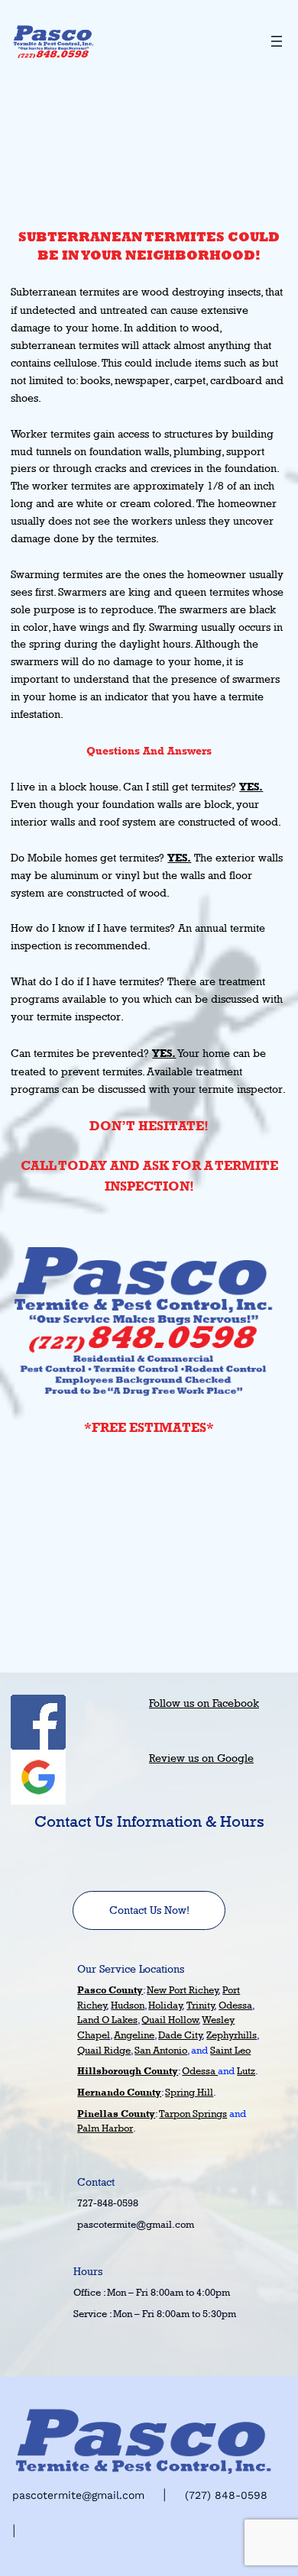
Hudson (128, 2005)
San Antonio (161, 2050)
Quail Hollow (170, 2019)
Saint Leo (230, 2050)
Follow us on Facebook (204, 1703)
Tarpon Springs (193, 2113)
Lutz (246, 2070)
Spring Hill (189, 2092)
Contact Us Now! (149, 1910)
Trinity (201, 2005)
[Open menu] (277, 41)
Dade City (180, 2035)
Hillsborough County (128, 2071)
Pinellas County (116, 2114)
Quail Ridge (104, 2050)
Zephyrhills (232, 2035)
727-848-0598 (108, 2203)
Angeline (134, 2035)
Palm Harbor (105, 2128)
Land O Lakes (107, 2019)
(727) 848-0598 (226, 2495)
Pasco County (110, 1990)
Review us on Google (201, 1758)
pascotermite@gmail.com (136, 2224)
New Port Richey (183, 1989)
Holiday (165, 2005)
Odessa (235, 2005)
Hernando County (119, 2092)
